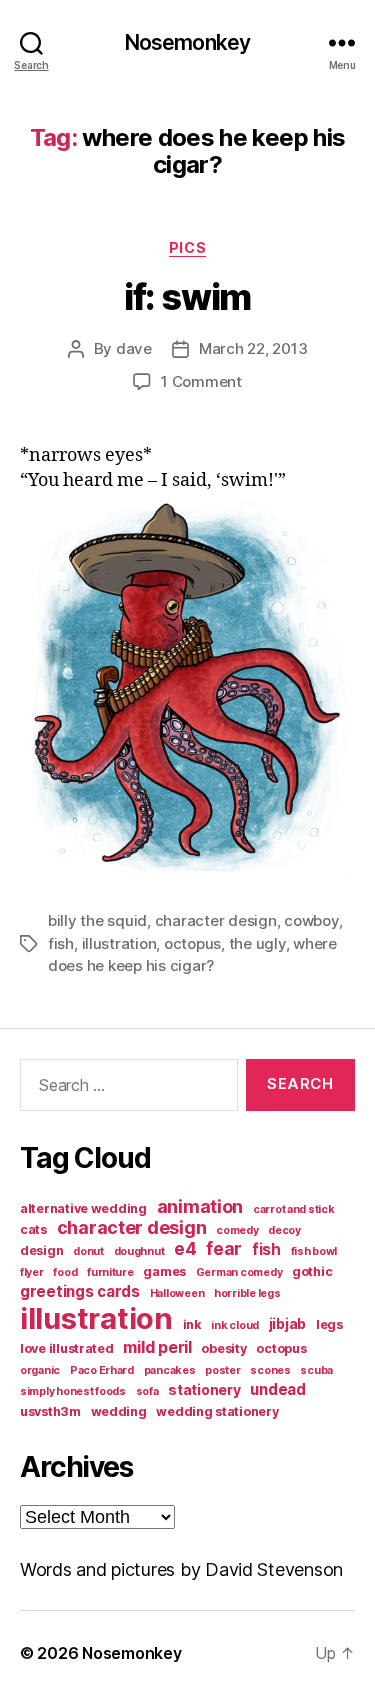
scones (270, 1370)
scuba (316, 1370)
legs (329, 1324)
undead (277, 1389)
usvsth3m (50, 1411)
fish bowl (314, 1251)
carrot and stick (294, 1209)
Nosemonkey (187, 42)
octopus (192, 943)
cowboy (311, 920)
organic (40, 1370)
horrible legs (247, 1293)
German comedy (239, 1272)
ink (192, 1324)
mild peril (157, 1347)
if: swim (187, 297)
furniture (110, 1272)
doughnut (139, 1251)
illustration (119, 943)
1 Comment (201, 381)
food (65, 1272)
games (164, 1271)
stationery (204, 1389)
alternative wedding (83, 1208)
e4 (185, 1248)
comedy (237, 1230)
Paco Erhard (102, 1370)
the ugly (257, 943)
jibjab (287, 1323)
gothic (312, 1271)
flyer (32, 1272)
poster (222, 1370)
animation (200, 1206)
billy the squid (97, 920)
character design (216, 920)
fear (224, 1248)
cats (33, 1229)
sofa (147, 1391)
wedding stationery (217, 1411)
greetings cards (80, 1291)
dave (134, 348)
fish (61, 943)
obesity (223, 1348)
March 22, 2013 (253, 348)
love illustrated (67, 1348)
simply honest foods (73, 1391)
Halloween (177, 1293)
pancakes (170, 1370)
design (41, 1250)
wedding (119, 1411)
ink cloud (235, 1325)
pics (187, 247)
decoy (284, 1230)
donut (88, 1251)
